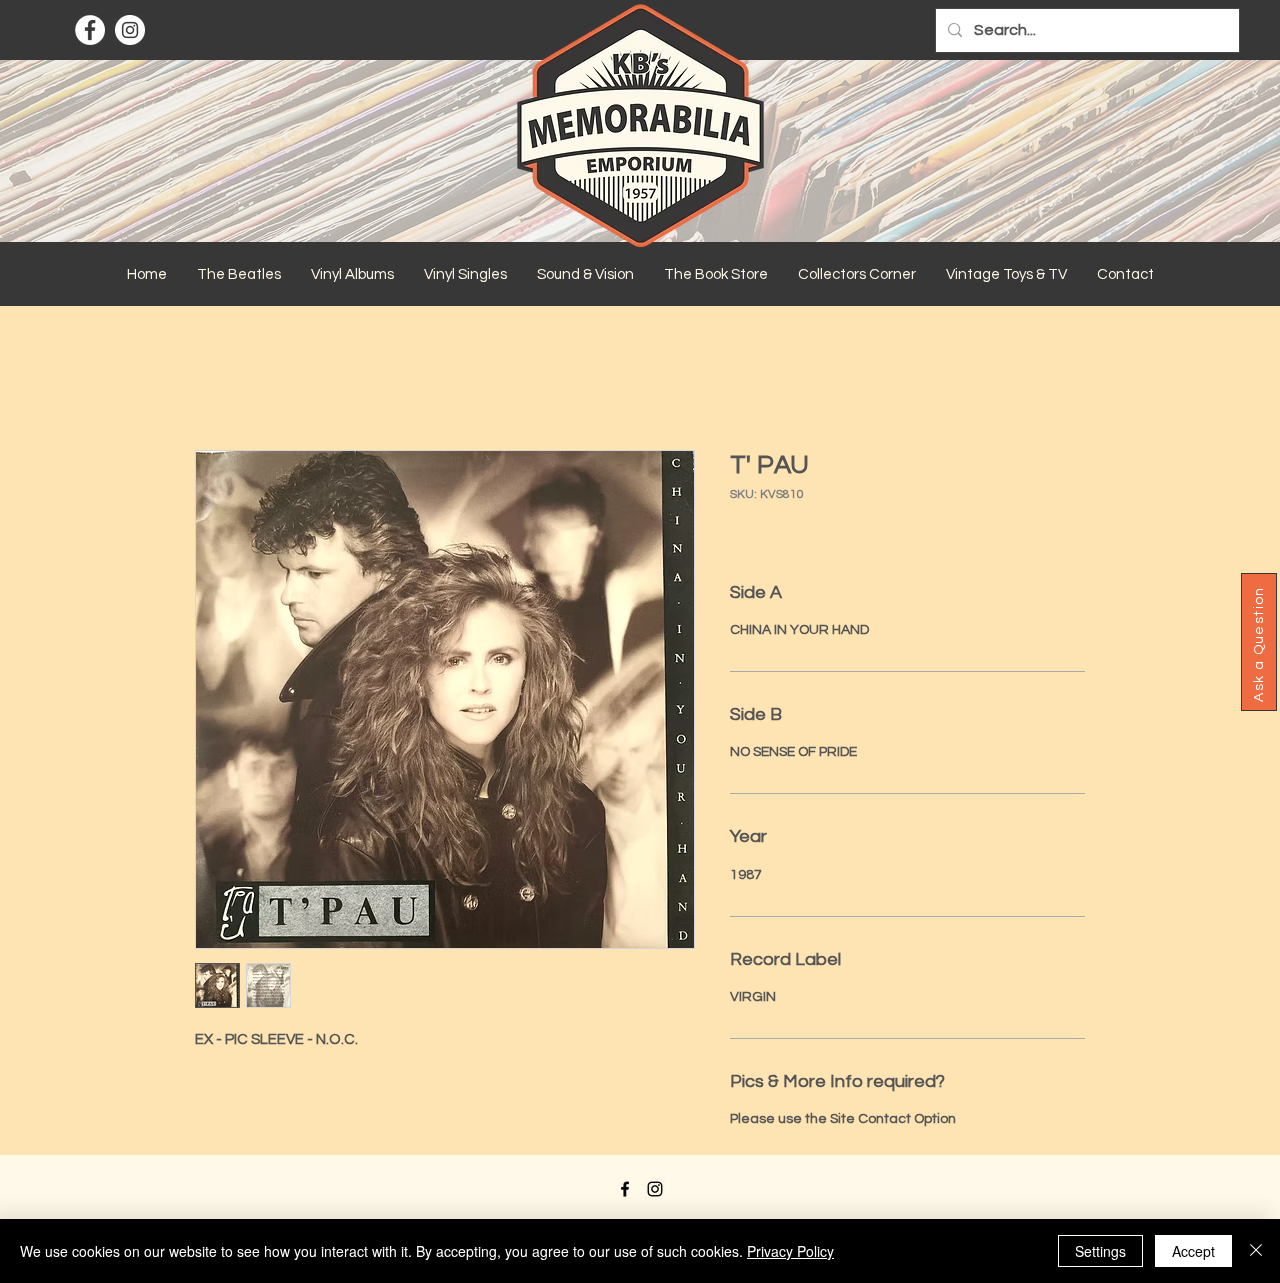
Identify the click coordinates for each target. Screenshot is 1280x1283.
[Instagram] (130, 30)
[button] (239, 275)
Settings (1100, 1251)
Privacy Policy (790, 1251)
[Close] (1256, 1251)
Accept (1193, 1251)
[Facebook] (90, 30)
